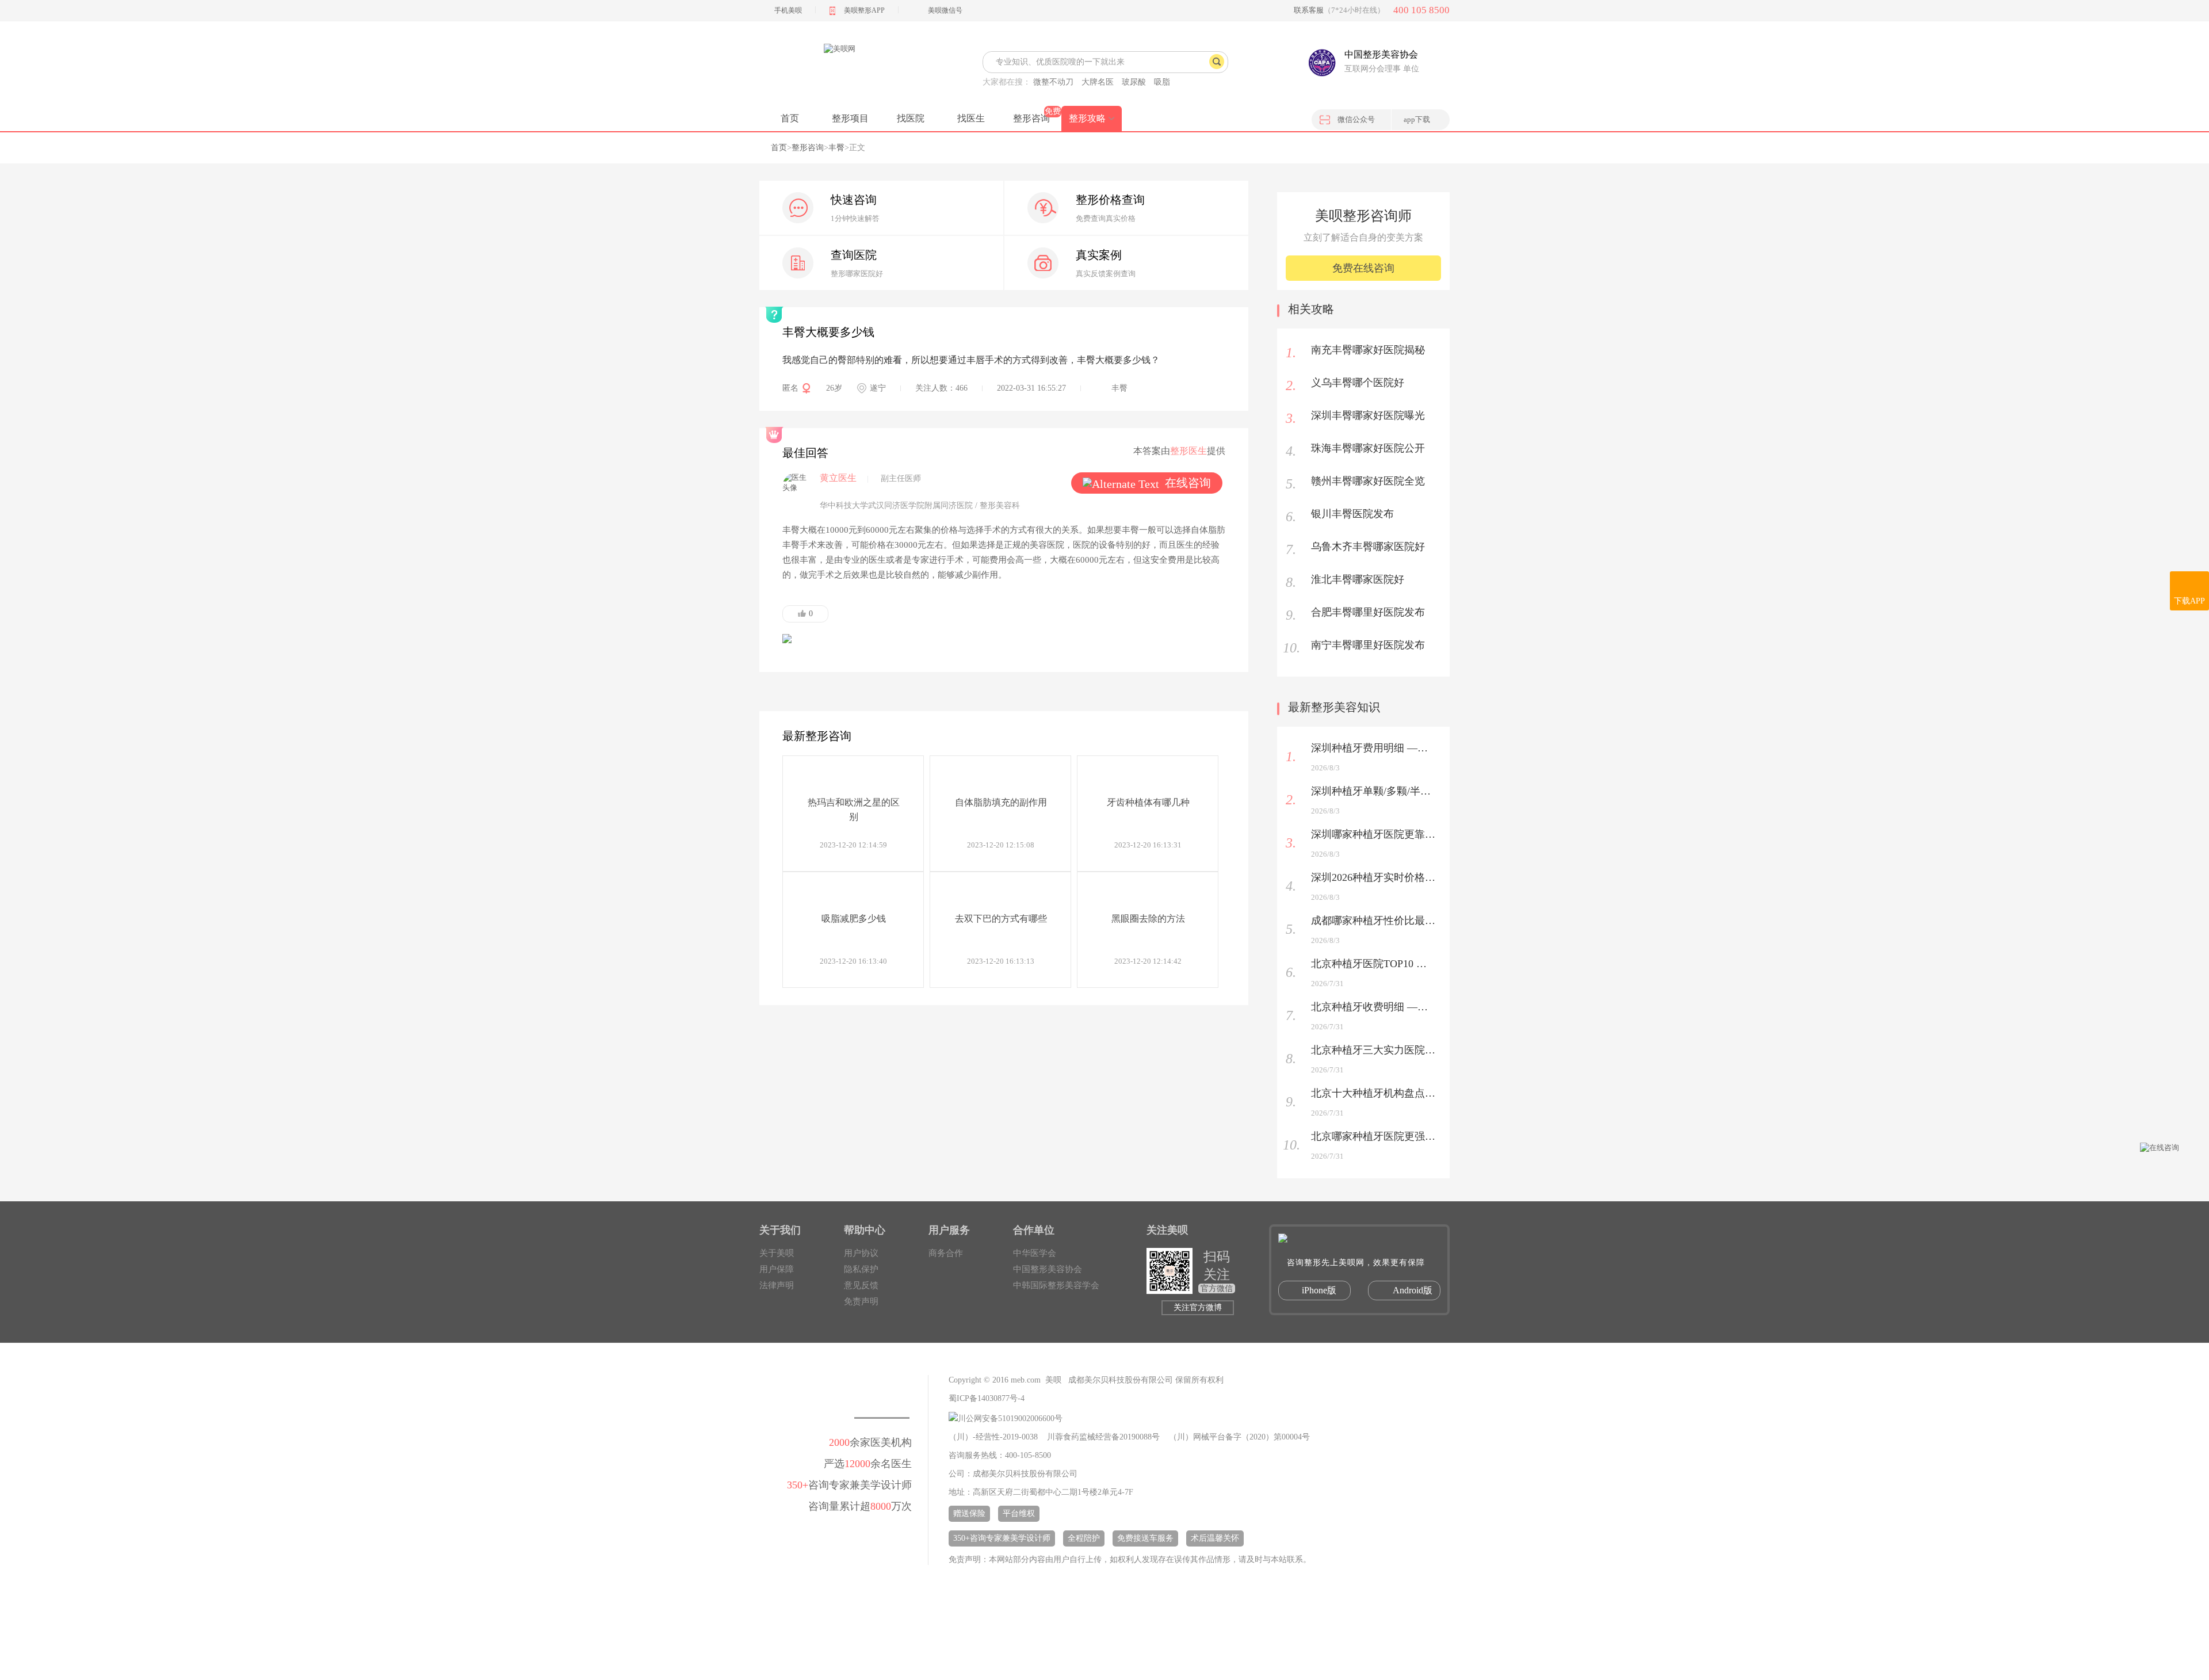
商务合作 (946, 1253)
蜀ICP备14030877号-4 (987, 1398)
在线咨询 (1188, 483)
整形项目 (850, 118)
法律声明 (777, 1285)
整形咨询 (1031, 118)
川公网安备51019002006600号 (1010, 1419)
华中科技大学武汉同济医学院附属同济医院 (896, 505)
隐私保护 (861, 1269)
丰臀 (836, 148)
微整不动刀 (1053, 82)
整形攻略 (1087, 118)
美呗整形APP (864, 10)
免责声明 (861, 1301)
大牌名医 (1098, 82)
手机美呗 (788, 10)
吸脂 (1162, 82)
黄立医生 (838, 478)
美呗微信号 (945, 10)
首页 (790, 118)
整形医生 (1188, 451)
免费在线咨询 (1363, 268)
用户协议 (861, 1253)
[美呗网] (839, 69)
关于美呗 (777, 1253)
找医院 (911, 118)
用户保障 (777, 1269)
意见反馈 (861, 1285)
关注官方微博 (1198, 1307)
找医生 (971, 118)
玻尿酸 (1134, 82)
